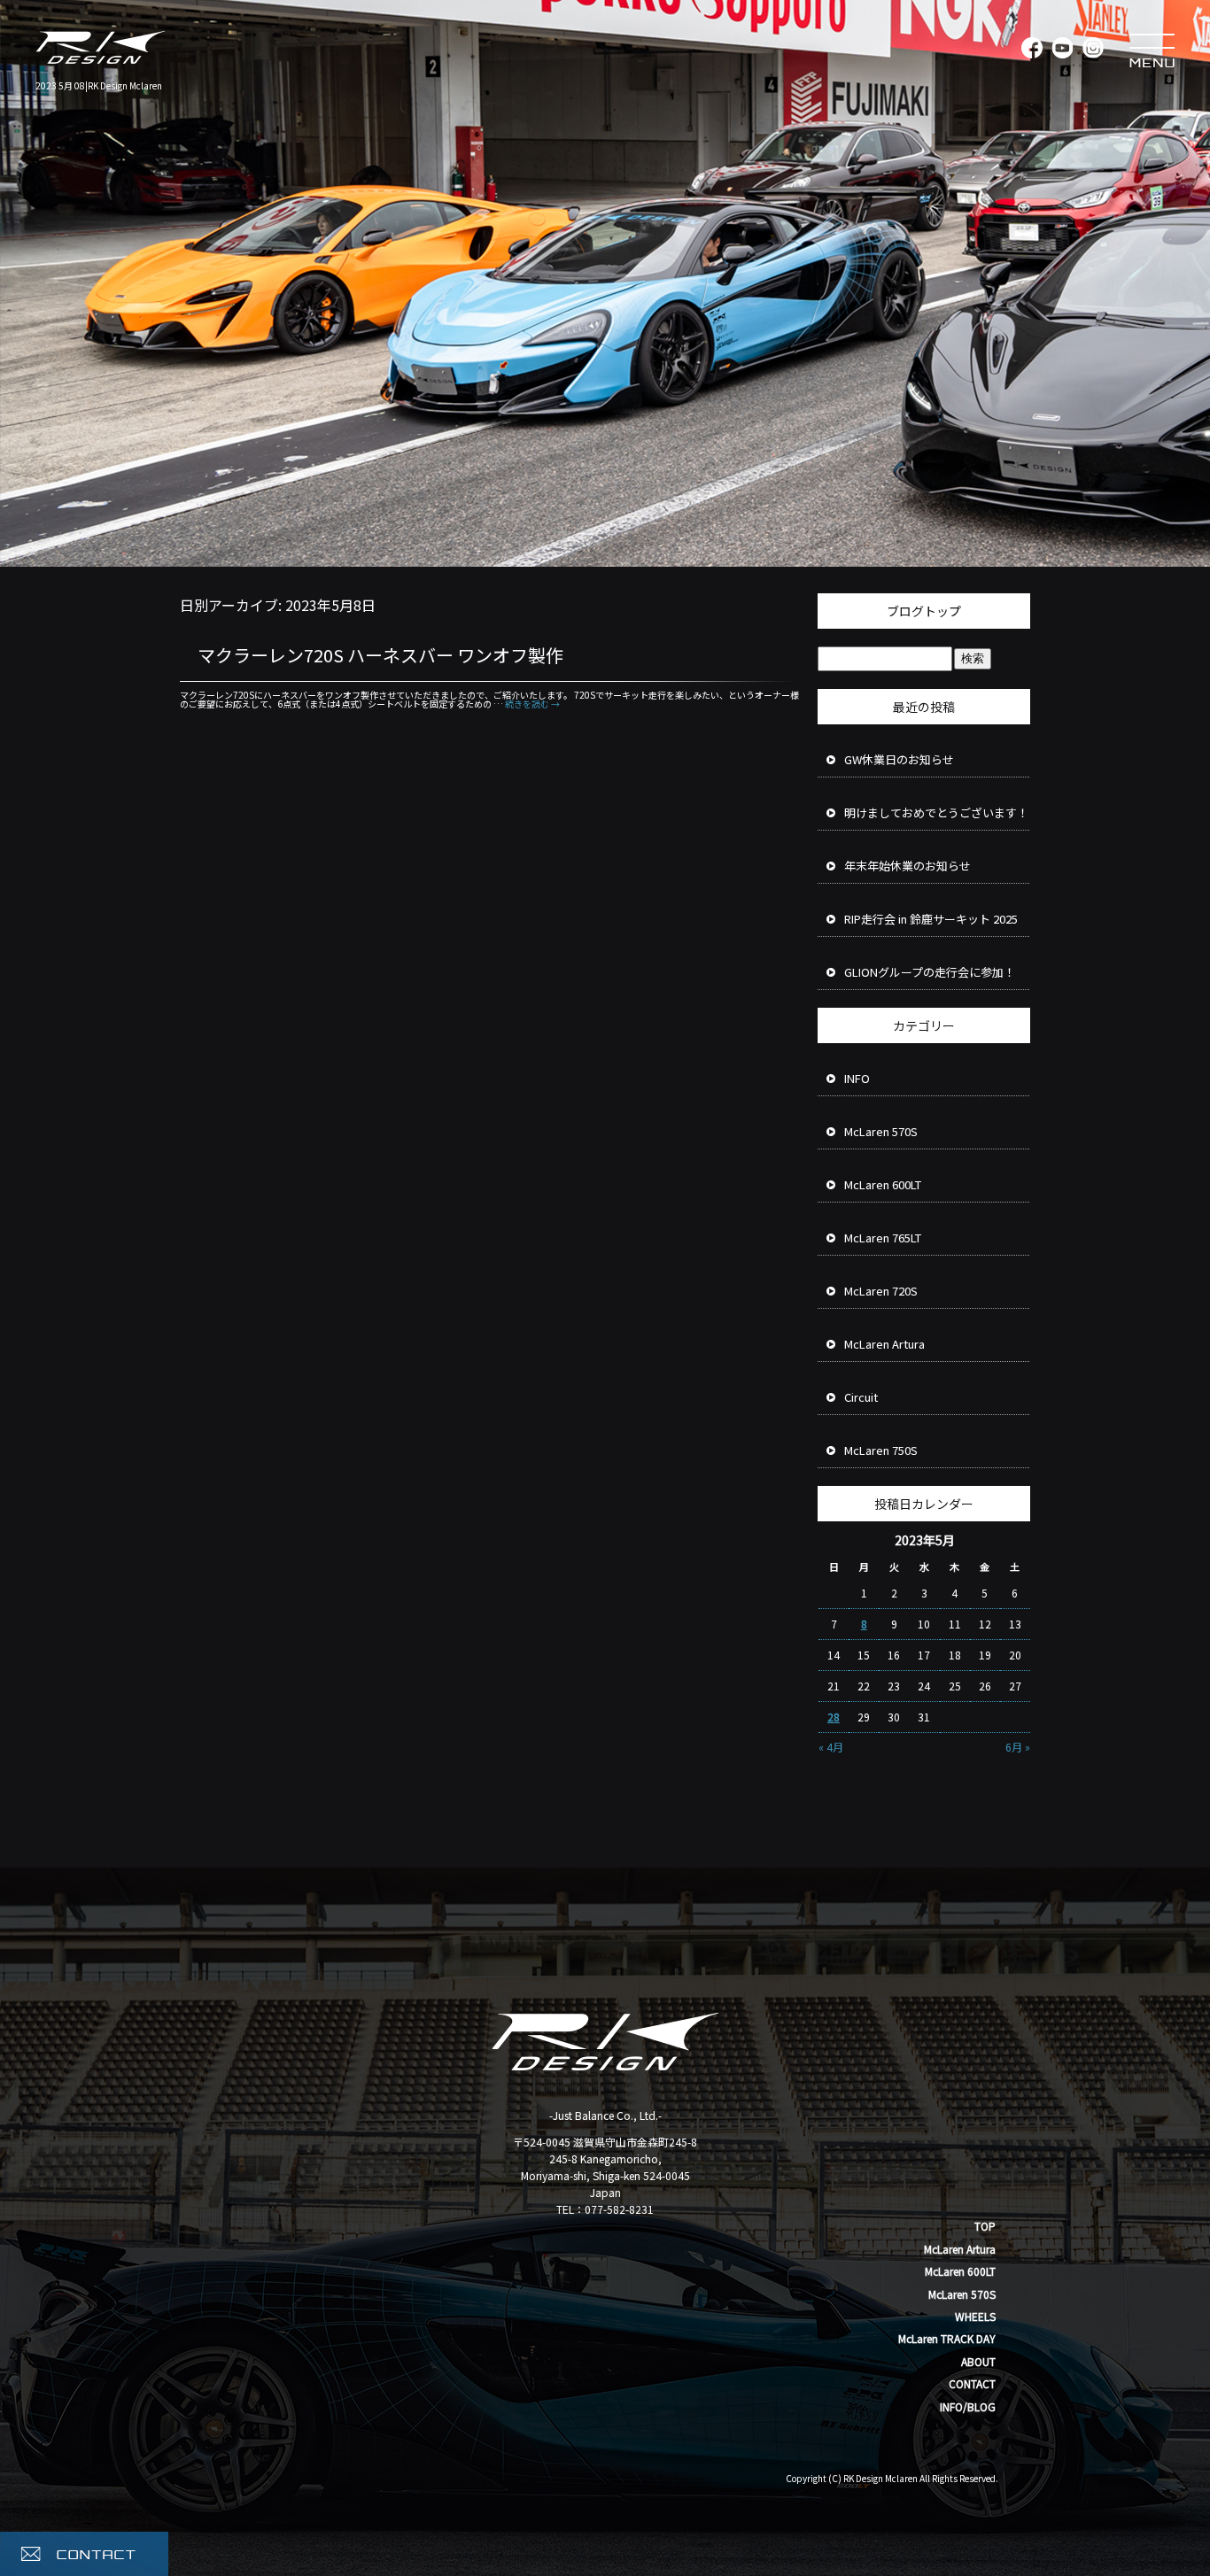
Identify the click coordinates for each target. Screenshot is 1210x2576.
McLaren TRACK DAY (947, 2338)
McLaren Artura (884, 1344)
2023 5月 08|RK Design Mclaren (99, 85)
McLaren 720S (881, 1291)
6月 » (1018, 1747)
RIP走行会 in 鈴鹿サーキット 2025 (931, 919)
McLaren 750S (881, 1450)
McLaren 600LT (883, 1184)
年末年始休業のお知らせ (907, 866)
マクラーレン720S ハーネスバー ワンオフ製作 (380, 655)
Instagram (1093, 49)
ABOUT (978, 2361)
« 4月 (831, 1747)
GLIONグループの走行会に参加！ (930, 972)
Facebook (1031, 49)
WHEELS (975, 2316)
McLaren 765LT (883, 1238)
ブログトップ (924, 611)
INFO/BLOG (968, 2406)
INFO (857, 1078)
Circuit (861, 1397)
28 (834, 1717)
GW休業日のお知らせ (899, 759)
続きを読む (532, 704)
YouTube (1062, 49)
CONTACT (972, 2383)
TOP (985, 2226)
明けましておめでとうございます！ (936, 812)
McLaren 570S (881, 1131)
